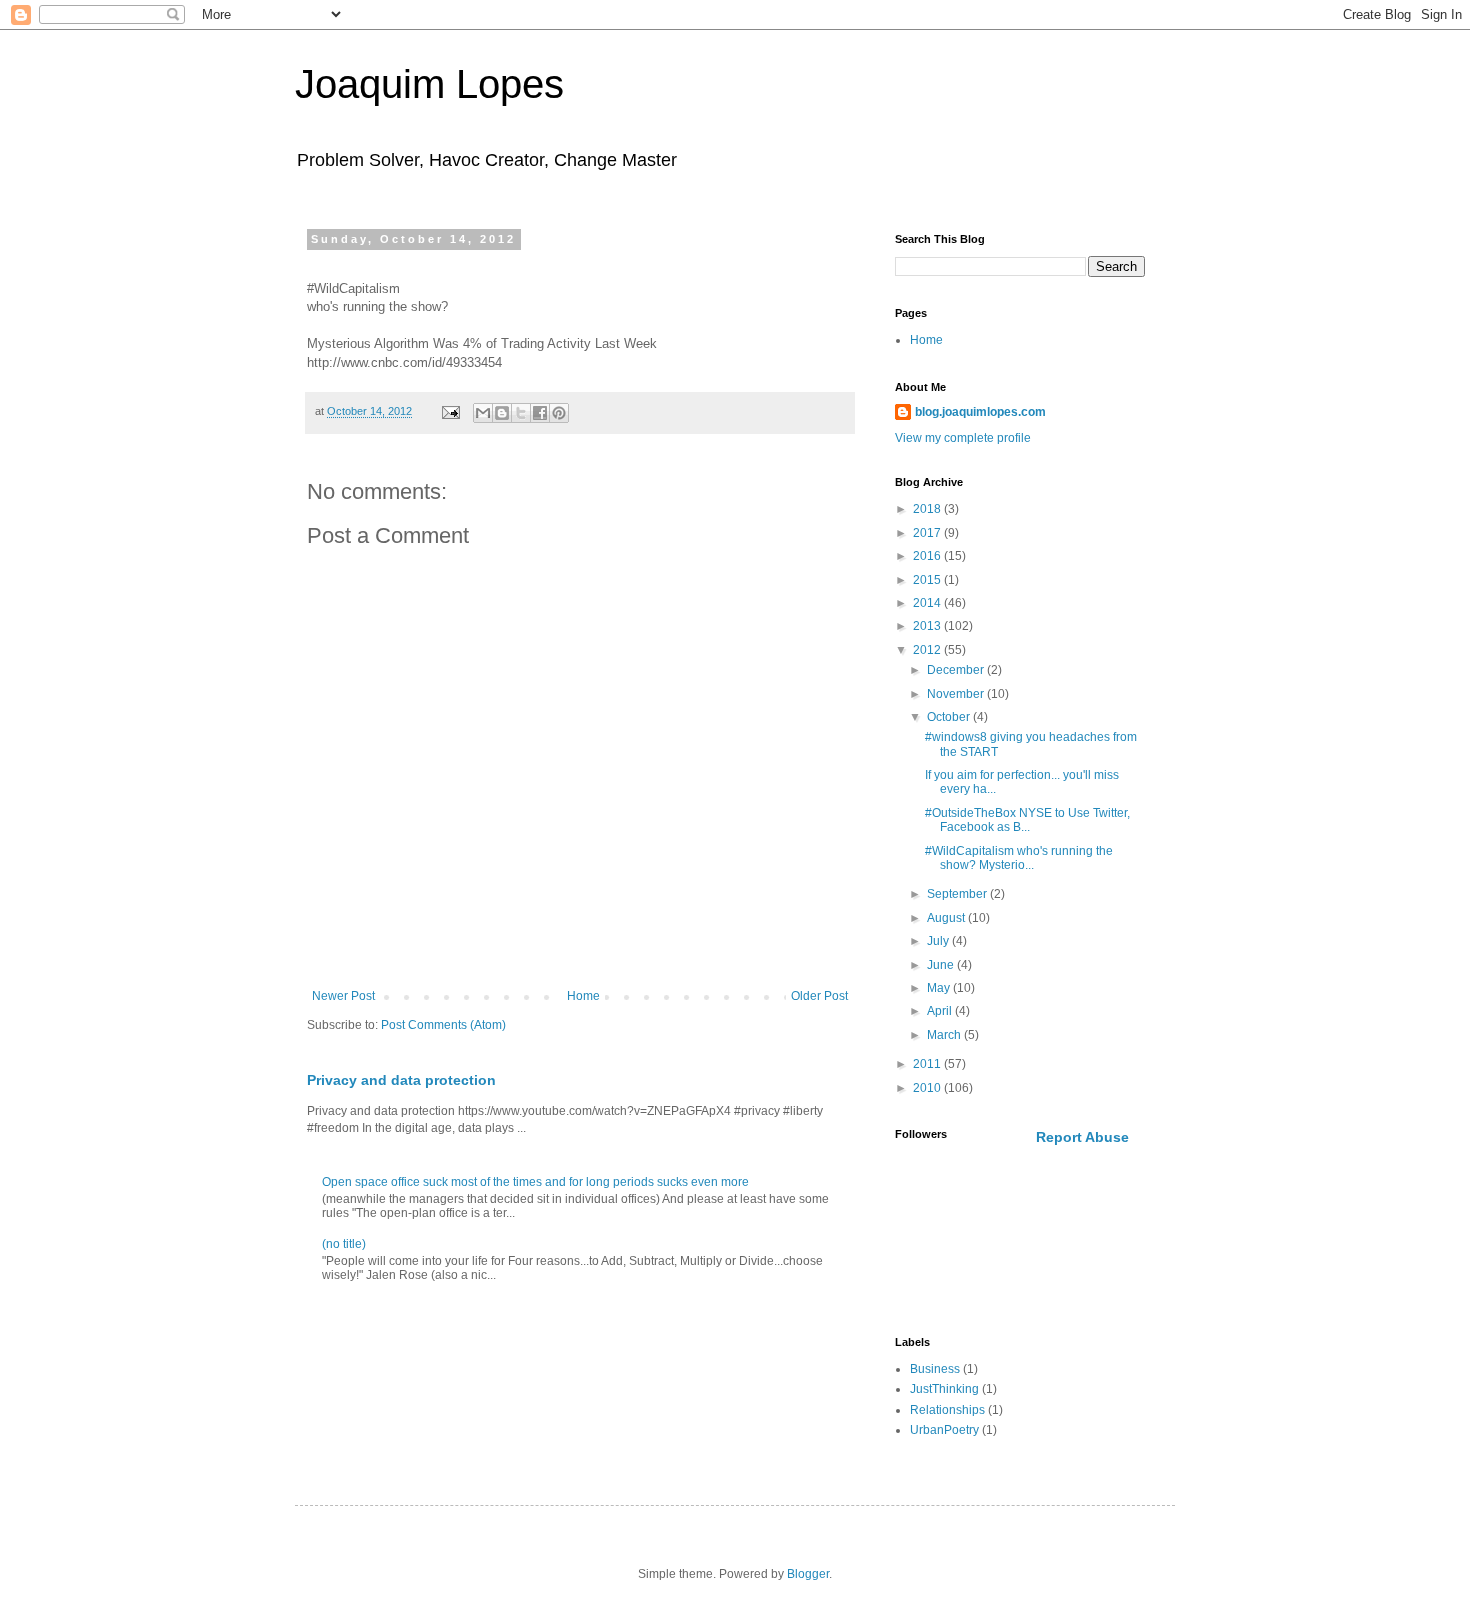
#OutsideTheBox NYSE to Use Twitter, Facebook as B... (1027, 820)
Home (583, 996)
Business (935, 1369)
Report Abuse (1082, 1137)
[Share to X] (521, 413)
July (939, 941)
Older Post (819, 996)
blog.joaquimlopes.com (980, 412)
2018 (928, 509)
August (947, 918)
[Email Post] (450, 411)
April (941, 1011)
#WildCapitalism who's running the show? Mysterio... (1019, 858)
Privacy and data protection (401, 1080)
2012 (928, 650)
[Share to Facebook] (540, 413)
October (950, 717)
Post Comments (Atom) (443, 1025)
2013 (928, 626)
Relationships (947, 1410)
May (940, 988)
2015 (928, 580)
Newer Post (343, 996)
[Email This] (483, 413)
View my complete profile (963, 438)
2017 (928, 533)
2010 (928, 1088)
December (957, 670)
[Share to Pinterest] (559, 413)
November (957, 694)
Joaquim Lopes (429, 84)
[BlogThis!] (502, 413)
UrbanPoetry (944, 1430)
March (945, 1035)
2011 (928, 1064)
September (958, 894)
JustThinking (944, 1389)
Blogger (808, 1574)
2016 (928, 556)
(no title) (344, 1244)
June (942, 965)
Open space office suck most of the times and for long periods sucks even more (535, 1182)
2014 (928, 603)
